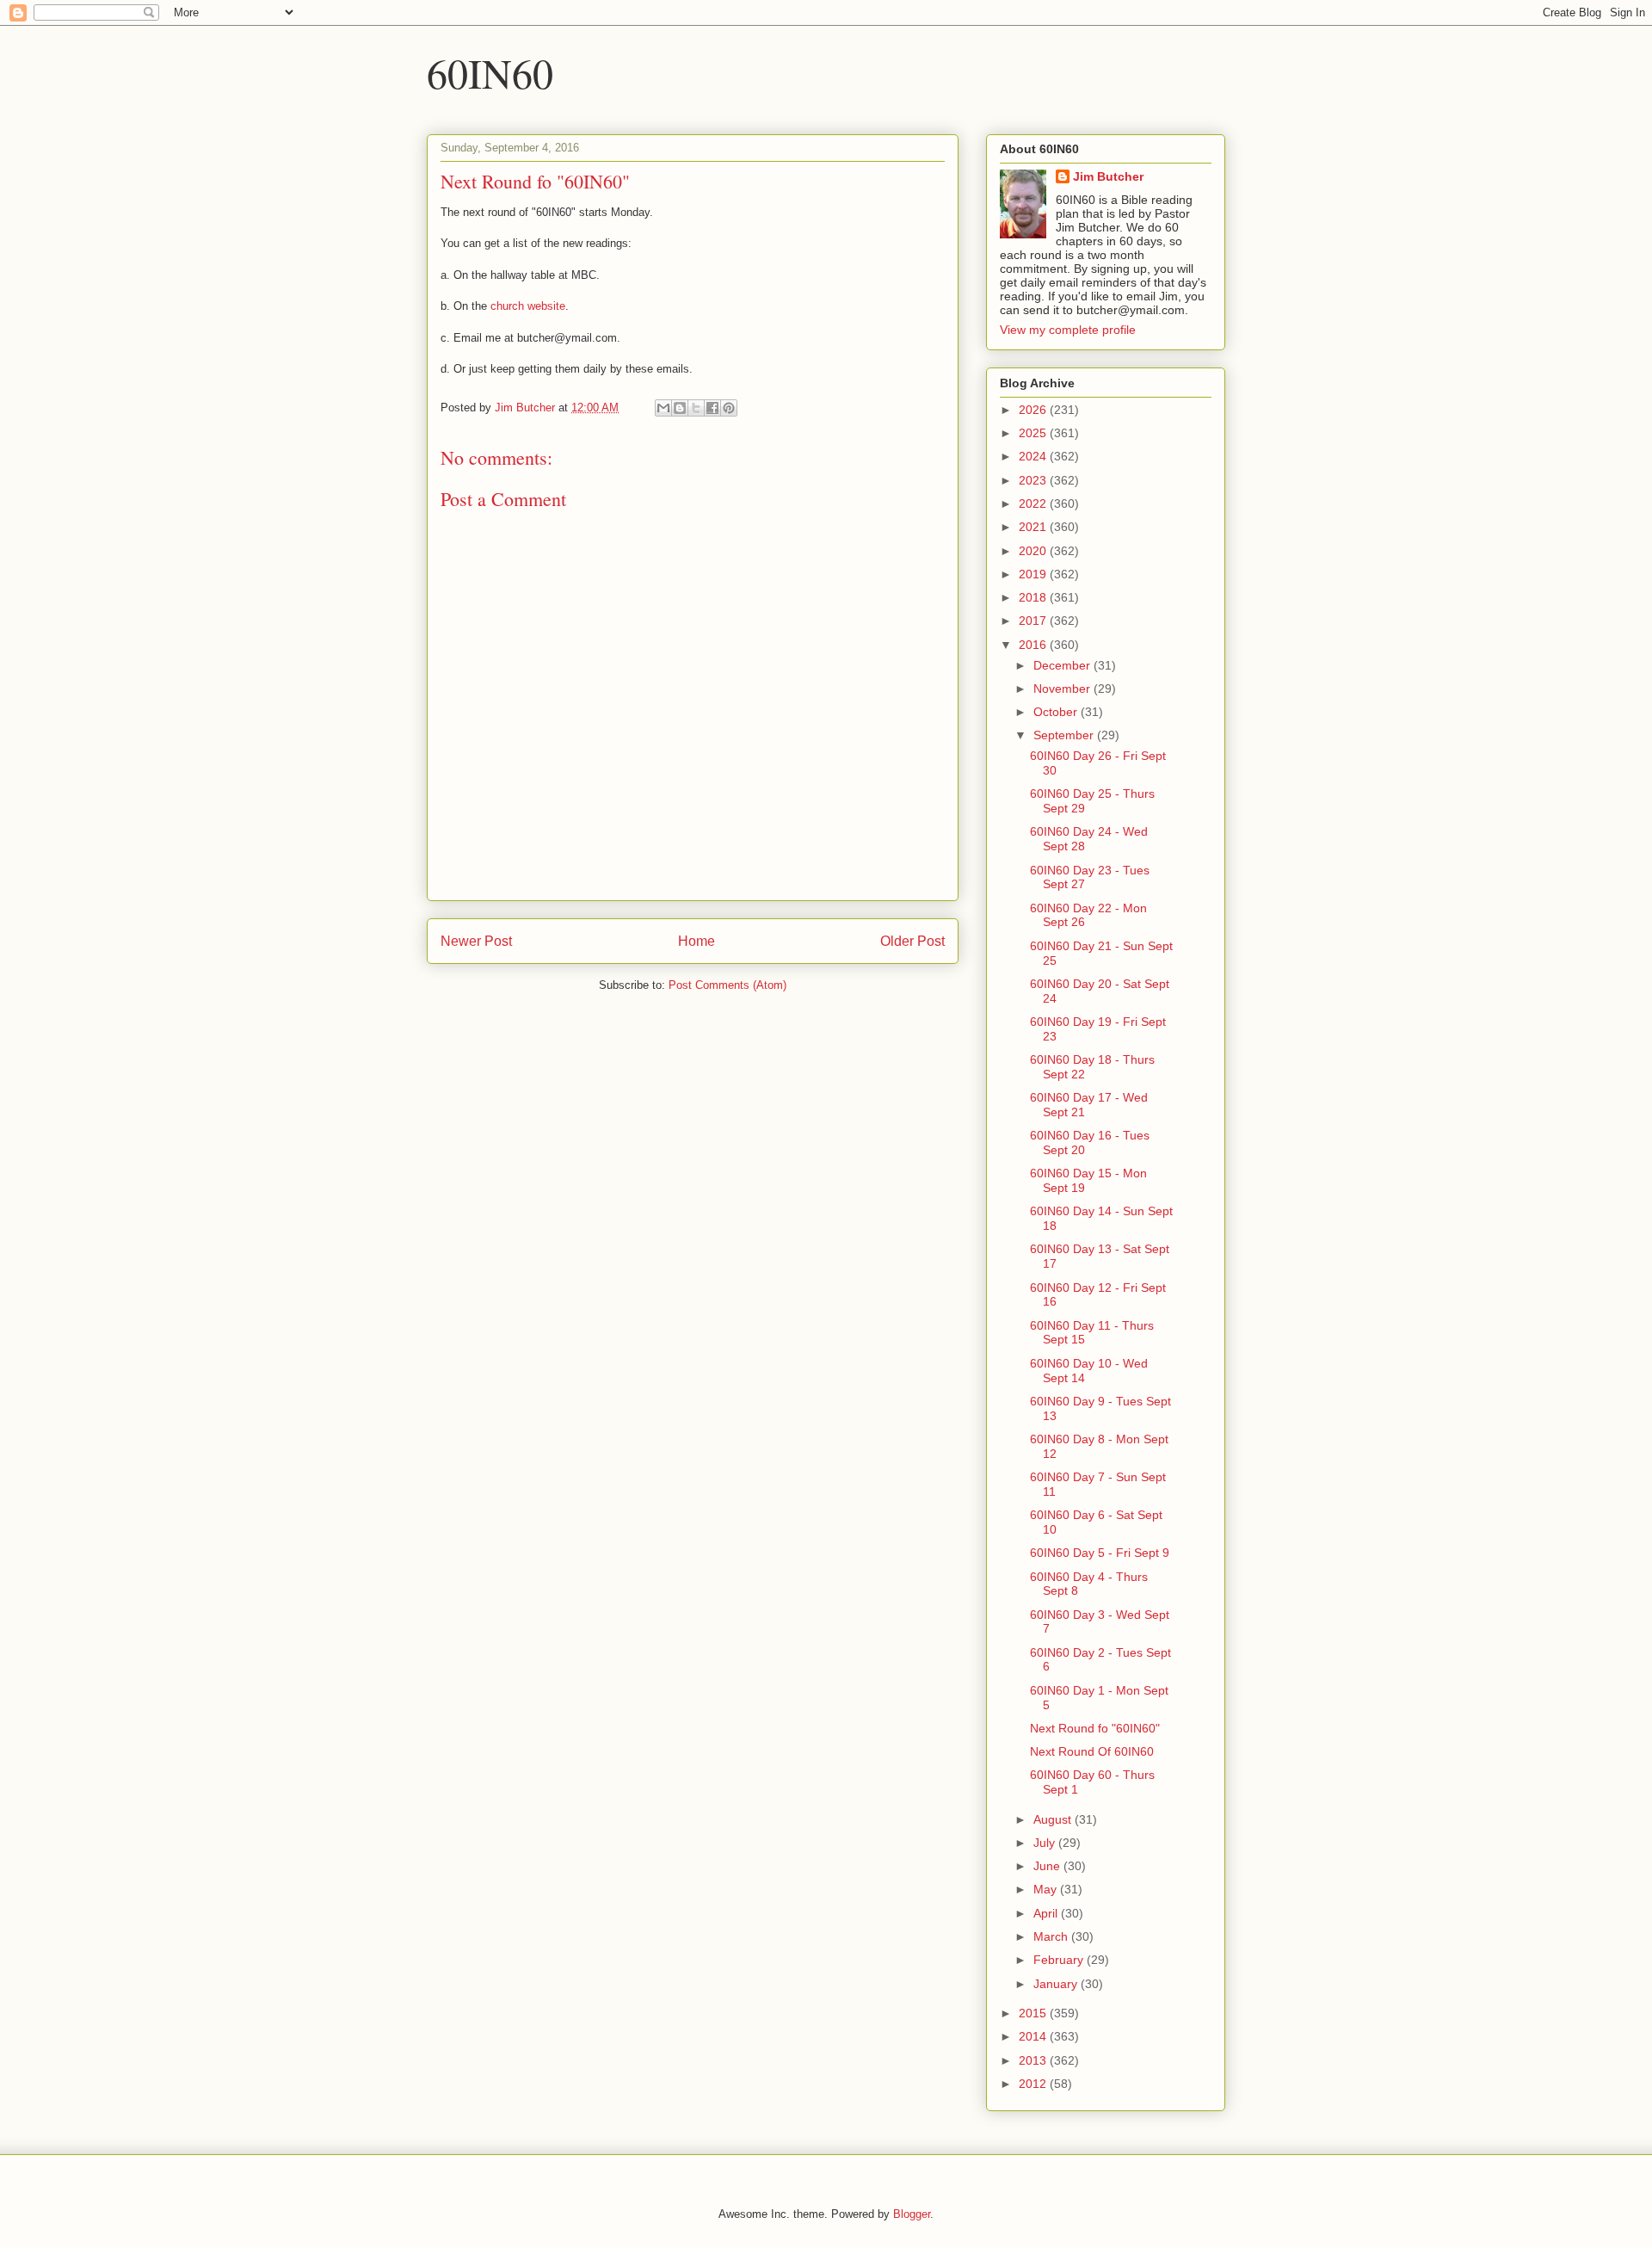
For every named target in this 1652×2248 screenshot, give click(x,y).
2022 (1034, 503)
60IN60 (490, 72)
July (1046, 1843)
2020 (1034, 551)
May (1047, 1889)
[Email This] (663, 408)
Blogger (912, 2214)
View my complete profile (1068, 330)
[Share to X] (696, 408)
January (1057, 1984)
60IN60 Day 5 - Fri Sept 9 (1100, 1553)
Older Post (912, 941)
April (1047, 1913)
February (1060, 1960)
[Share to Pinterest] (729, 408)
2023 (1034, 480)
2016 (1034, 645)
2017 (1034, 621)
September (1065, 735)
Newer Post (476, 941)
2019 (1034, 574)
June (1048, 1866)
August (1054, 1819)
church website (528, 306)
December (1063, 665)
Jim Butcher (1108, 176)
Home (697, 941)
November (1063, 689)
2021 (1034, 527)
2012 (1034, 2084)
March (1052, 1936)
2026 (1034, 410)
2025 (1034, 433)
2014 (1034, 2036)
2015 (1034, 2013)
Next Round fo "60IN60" (1095, 1728)
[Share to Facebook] (712, 408)
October (1057, 712)
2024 (1034, 456)
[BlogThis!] (680, 408)
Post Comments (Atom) (727, 985)
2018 (1034, 597)
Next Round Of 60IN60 (1092, 1751)
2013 (1034, 2060)
